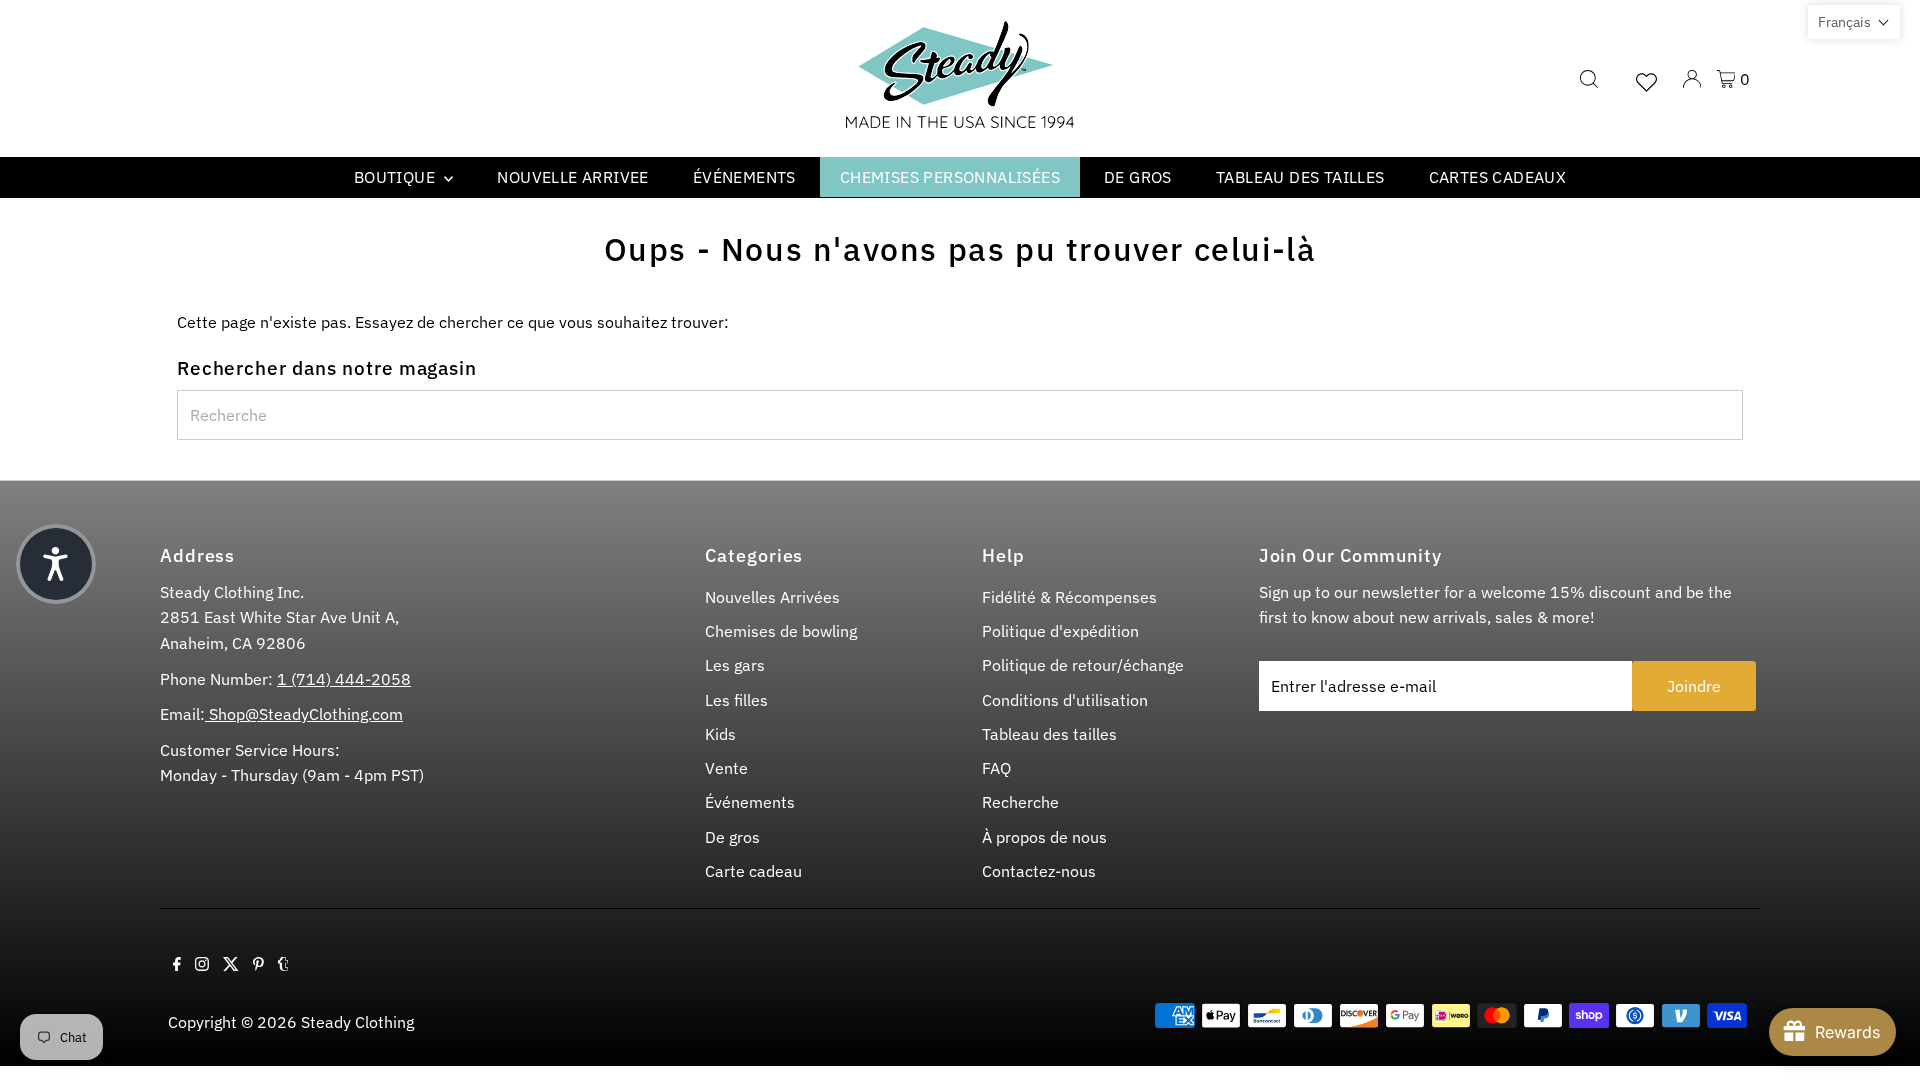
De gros (1138, 177)
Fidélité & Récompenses (1069, 597)
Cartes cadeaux (1498, 177)
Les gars (735, 665)
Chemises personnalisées (950, 177)
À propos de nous (1044, 837)
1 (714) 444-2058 (344, 679)
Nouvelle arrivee (572, 177)
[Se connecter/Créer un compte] (1692, 79)
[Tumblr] (283, 965)
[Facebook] (177, 965)
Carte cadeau (753, 871)
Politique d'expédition (1060, 631)
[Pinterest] (258, 965)
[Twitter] (231, 965)
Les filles (736, 700)
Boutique (397, 177)
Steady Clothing (357, 1022)
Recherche (1020, 802)
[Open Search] (1589, 79)
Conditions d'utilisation (1065, 700)
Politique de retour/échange (1083, 665)
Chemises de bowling (781, 631)
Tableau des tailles (1300, 177)
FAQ (996, 768)
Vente (726, 768)
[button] (1854, 22)
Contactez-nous (1039, 871)
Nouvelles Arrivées (772, 597)
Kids (720, 734)
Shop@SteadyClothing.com (304, 714)
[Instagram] (202, 965)
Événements (744, 177)
